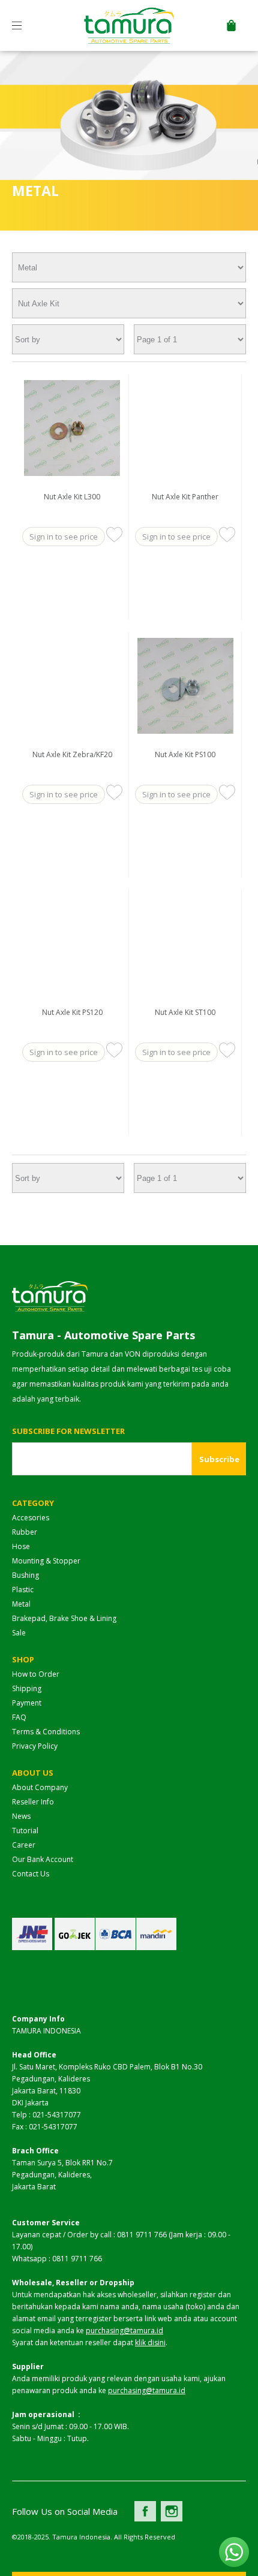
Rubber (25, 1532)
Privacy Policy (35, 1746)
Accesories (31, 1518)
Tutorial (25, 1831)
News (21, 1816)
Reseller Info (33, 1802)
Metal (21, 1604)
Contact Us (31, 1874)
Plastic (23, 1590)
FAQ (19, 1717)
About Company (40, 1787)
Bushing (25, 1575)
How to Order (36, 1674)
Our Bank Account (43, 1859)
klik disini (150, 2342)
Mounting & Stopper (46, 1561)
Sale (19, 1633)
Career (24, 1845)
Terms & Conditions (46, 1732)
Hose (21, 1546)
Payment (27, 1703)
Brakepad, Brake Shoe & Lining (64, 1618)
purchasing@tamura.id (124, 2331)
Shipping (27, 1688)
